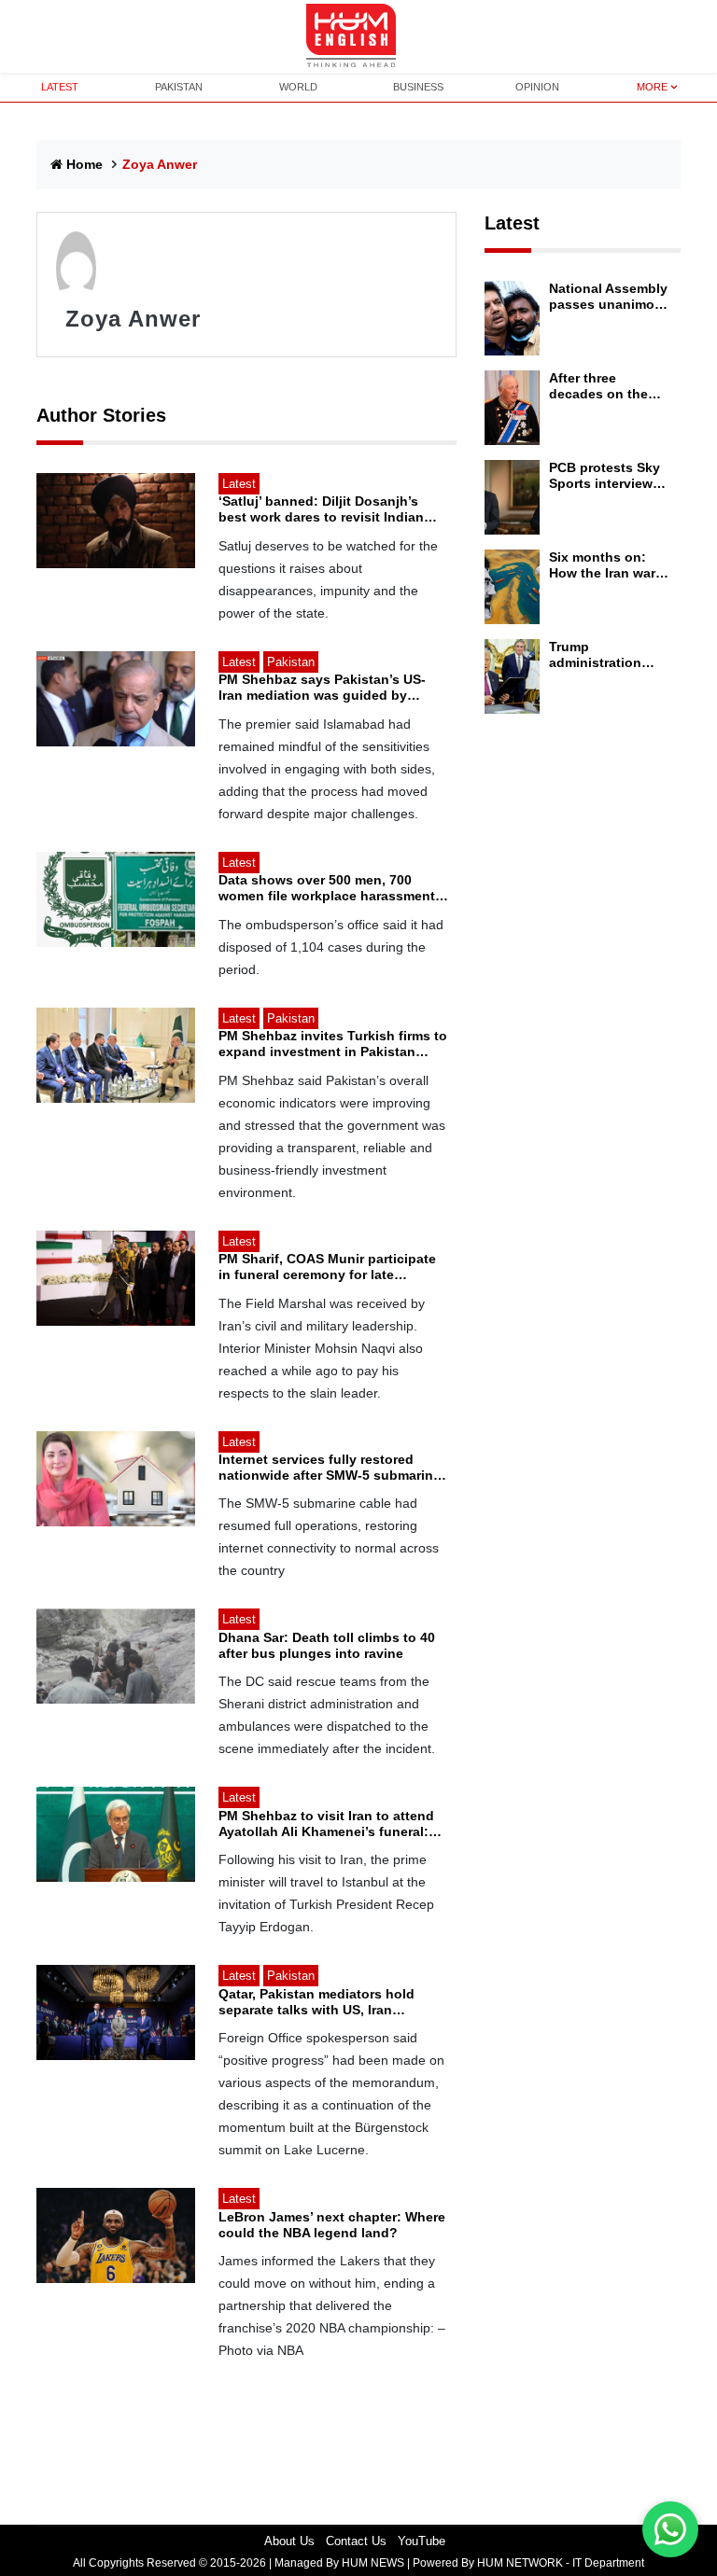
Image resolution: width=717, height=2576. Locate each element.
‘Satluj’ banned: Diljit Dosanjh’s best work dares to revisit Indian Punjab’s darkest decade (321, 509)
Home (84, 164)
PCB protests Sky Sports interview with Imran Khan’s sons (606, 476)
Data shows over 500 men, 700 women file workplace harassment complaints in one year (327, 888)
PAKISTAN (179, 87)
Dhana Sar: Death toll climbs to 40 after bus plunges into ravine (327, 1645)
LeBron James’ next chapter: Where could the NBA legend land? (332, 2225)
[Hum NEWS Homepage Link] (358, 36)
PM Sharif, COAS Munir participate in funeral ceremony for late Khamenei (327, 1267)
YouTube (422, 2541)
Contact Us (356, 2541)
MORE (652, 87)
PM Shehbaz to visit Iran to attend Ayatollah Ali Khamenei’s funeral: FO (326, 1824)
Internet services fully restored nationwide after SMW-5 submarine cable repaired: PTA (330, 1468)
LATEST (60, 87)
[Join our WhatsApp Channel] (670, 2529)
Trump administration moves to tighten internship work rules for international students (603, 655)
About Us (289, 2541)
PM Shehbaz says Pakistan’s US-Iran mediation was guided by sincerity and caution (322, 688)
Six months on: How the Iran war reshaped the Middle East (602, 565)
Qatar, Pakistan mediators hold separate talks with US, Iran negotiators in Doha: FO (316, 2002)
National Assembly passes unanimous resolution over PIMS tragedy (610, 297)
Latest (512, 223)
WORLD (298, 87)
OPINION (537, 87)
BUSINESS (418, 87)
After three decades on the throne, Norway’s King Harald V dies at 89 (608, 386)
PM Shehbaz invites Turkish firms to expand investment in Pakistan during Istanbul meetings (333, 1044)
